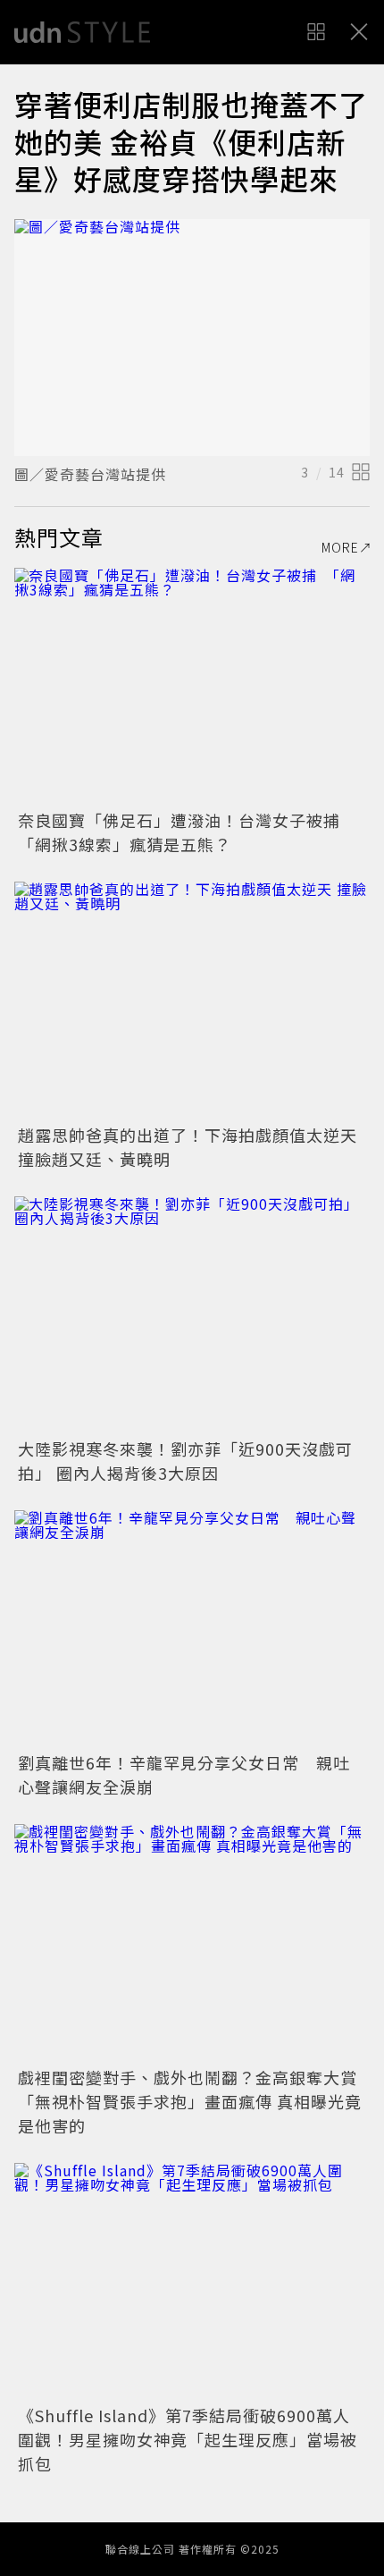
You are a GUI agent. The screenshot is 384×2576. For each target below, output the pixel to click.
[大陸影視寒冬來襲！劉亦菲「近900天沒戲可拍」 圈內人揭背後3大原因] (192, 1315)
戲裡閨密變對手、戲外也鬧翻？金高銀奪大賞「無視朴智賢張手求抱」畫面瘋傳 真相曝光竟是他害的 (190, 2101)
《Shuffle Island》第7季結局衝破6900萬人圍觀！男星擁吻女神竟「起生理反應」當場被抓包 (188, 2439)
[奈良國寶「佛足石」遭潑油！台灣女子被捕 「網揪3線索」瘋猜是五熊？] (192, 686)
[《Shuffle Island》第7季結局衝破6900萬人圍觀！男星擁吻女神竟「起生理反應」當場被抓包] (192, 2281)
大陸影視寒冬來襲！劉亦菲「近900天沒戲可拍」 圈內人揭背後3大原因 (185, 1461)
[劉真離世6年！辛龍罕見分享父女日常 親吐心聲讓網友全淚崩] (192, 1629)
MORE (340, 547)
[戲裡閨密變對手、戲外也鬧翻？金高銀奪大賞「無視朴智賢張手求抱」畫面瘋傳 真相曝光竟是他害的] (192, 1943)
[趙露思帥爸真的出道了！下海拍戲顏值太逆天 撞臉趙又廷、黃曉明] (192, 1000)
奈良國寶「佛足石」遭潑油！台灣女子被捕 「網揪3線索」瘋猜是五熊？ (188, 832)
